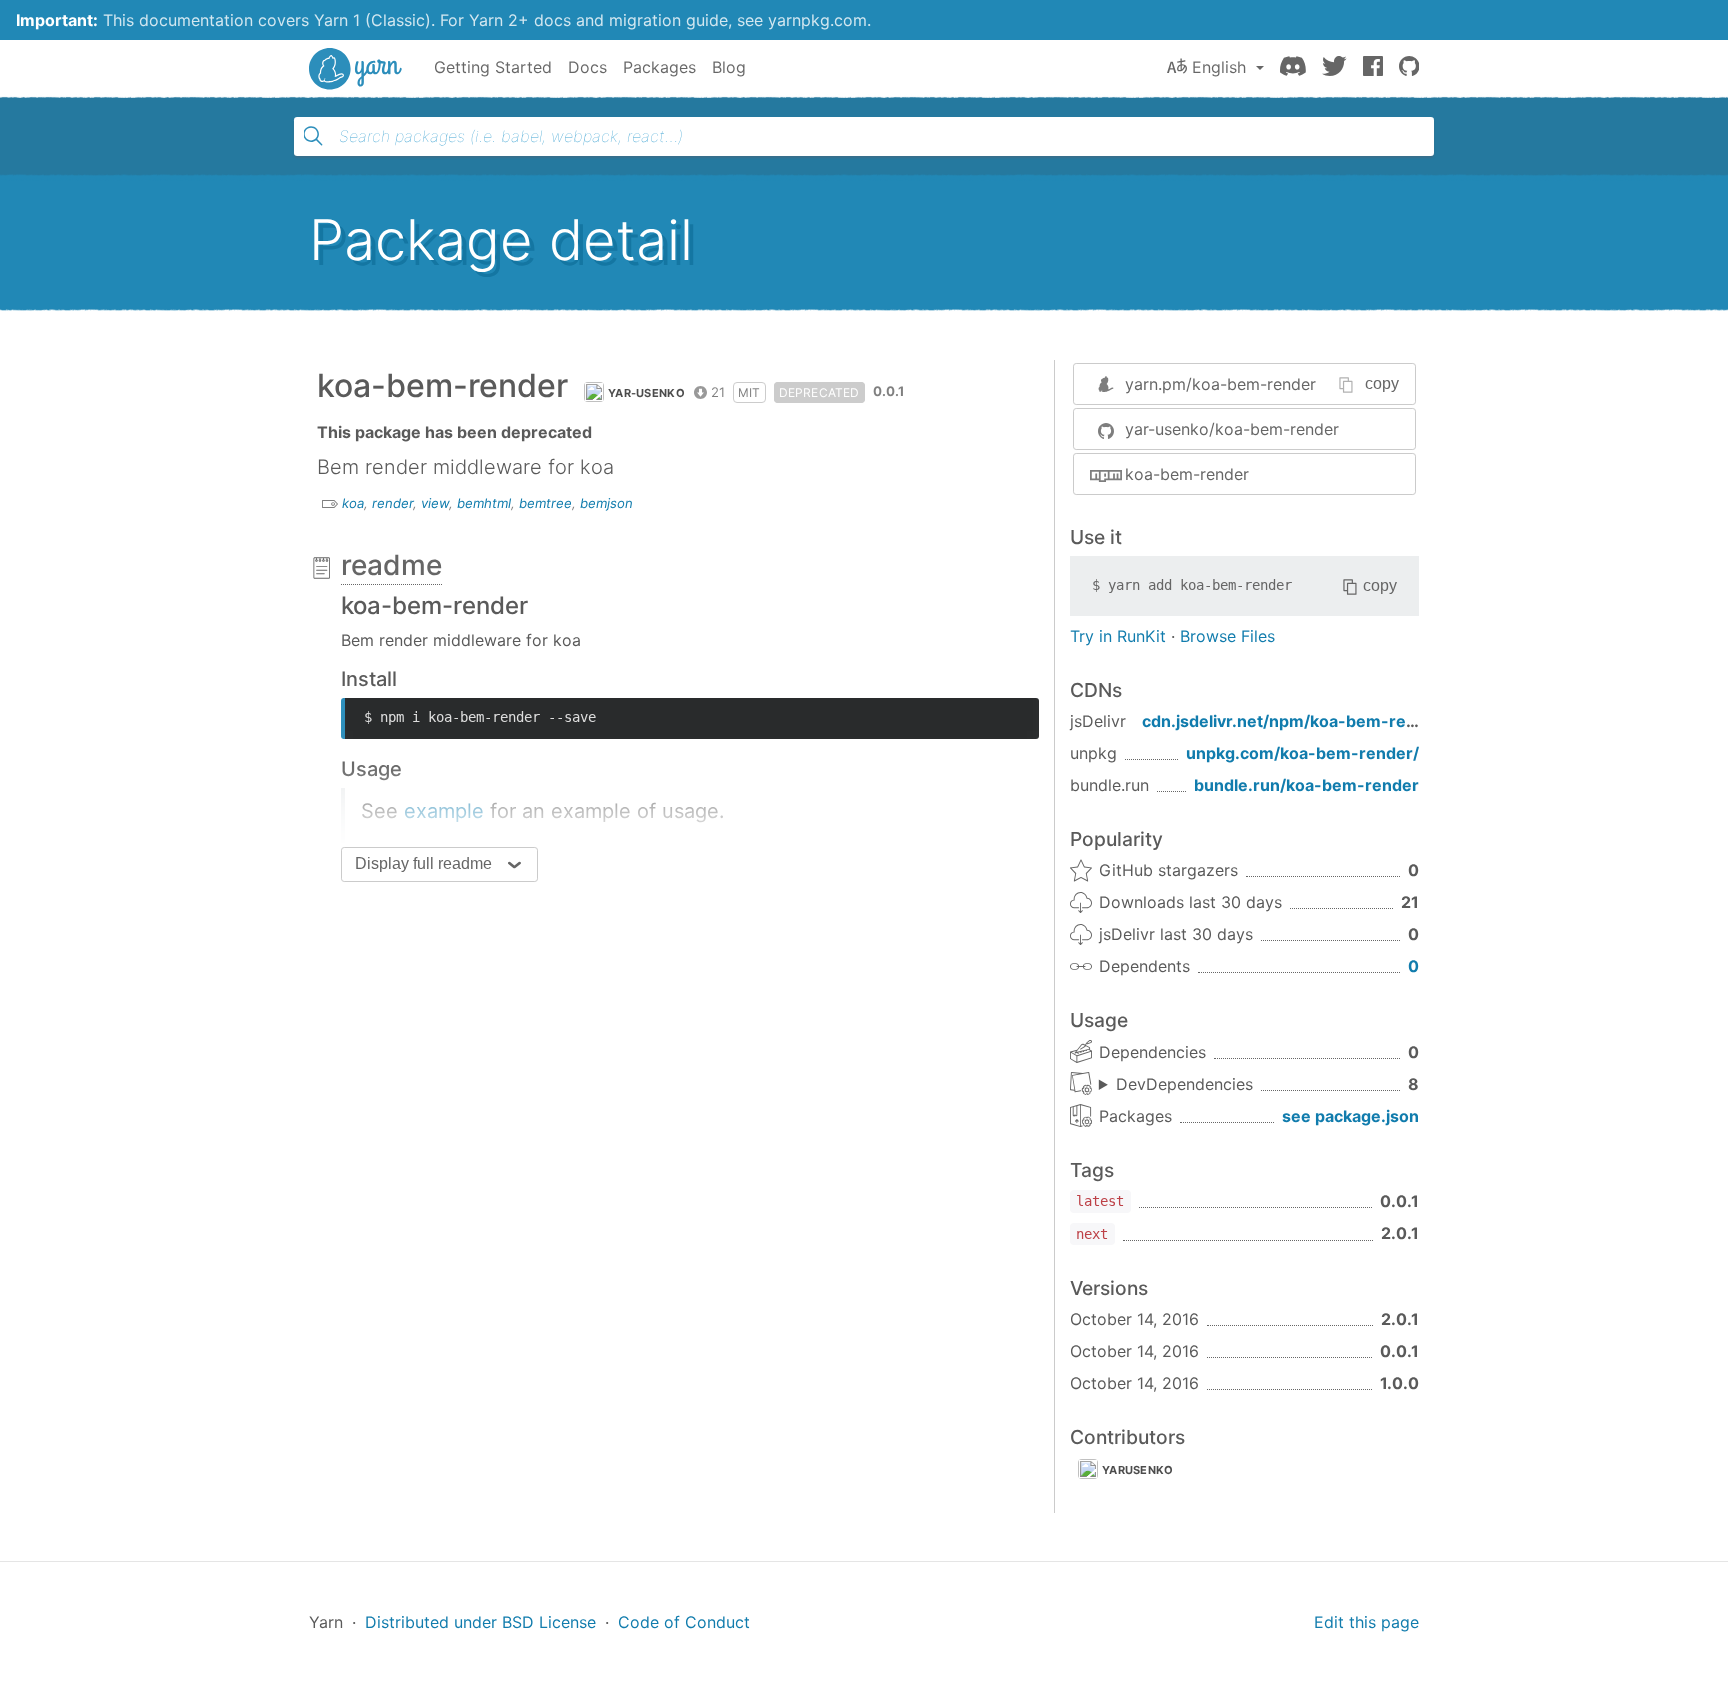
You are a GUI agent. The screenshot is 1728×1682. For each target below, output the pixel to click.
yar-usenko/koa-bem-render (1232, 429)
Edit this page (1366, 1622)
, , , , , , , (1176, 1085)
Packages (659, 67)
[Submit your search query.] (313, 136)
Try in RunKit (1118, 636)
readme (391, 565)
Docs (587, 67)
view (435, 503)
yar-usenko (646, 393)
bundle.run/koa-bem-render (1306, 785)
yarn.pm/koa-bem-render (1220, 384)
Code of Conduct (684, 1622)
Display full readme (423, 863)
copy (1382, 383)
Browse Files (1227, 636)
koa (353, 503)
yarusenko (1138, 1470)
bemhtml (484, 503)
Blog (729, 67)
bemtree (545, 503)
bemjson (606, 503)
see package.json (1350, 1116)
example (444, 811)
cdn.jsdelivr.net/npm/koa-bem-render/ (1295, 721)
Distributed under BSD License (480, 1622)
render (392, 503)
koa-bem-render (1187, 474)
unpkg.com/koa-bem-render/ (1302, 753)
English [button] (1219, 67)
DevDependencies (1184, 1084)
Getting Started (493, 67)
